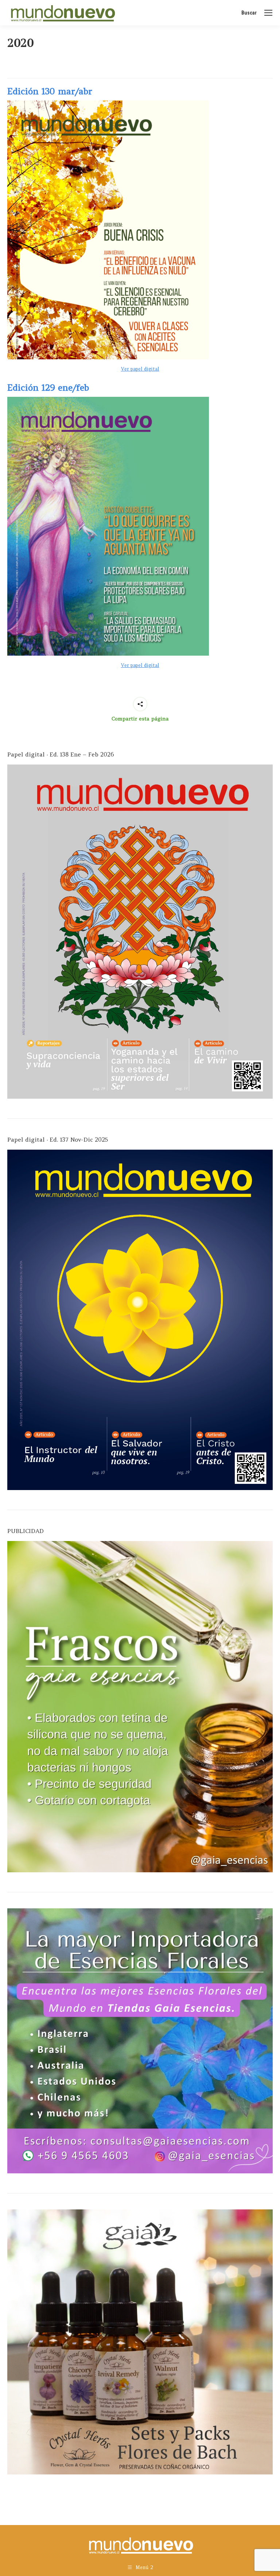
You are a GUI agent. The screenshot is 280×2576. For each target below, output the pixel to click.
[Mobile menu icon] (268, 13)
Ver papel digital (140, 369)
